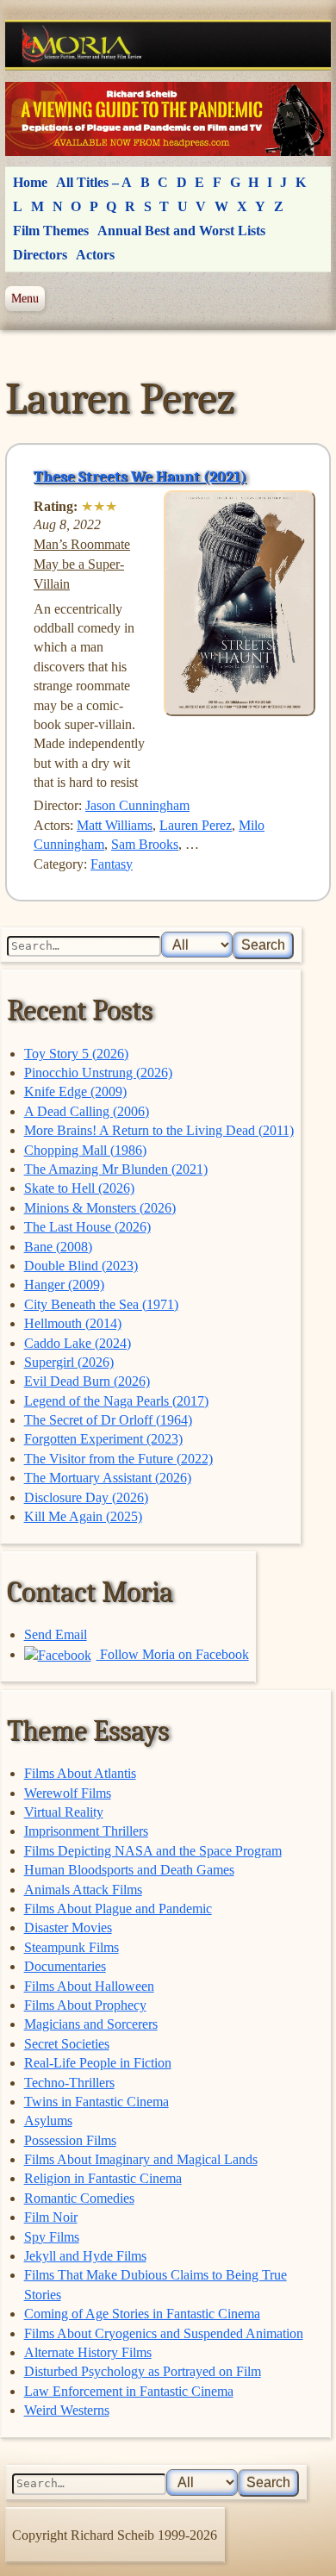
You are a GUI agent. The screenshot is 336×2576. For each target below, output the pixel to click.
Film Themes (51, 231)
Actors (95, 255)
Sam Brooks (145, 844)
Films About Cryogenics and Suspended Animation (164, 2333)
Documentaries (65, 1966)
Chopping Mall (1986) (85, 1150)
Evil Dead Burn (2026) (87, 1381)
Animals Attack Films (83, 1890)
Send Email (56, 1634)
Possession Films (70, 2140)
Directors (40, 255)
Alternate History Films (88, 2352)
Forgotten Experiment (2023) (103, 1439)
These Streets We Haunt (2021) (140, 477)
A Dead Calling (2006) (87, 1111)
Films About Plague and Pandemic (118, 1909)
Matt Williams (115, 825)
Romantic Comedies (79, 2198)
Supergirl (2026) (69, 1362)
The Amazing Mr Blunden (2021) (116, 1169)
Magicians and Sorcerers (91, 2024)
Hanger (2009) (64, 1285)
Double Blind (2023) (81, 1266)
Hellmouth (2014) (73, 1323)
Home (30, 182)
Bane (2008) (58, 1247)
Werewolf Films (68, 1793)
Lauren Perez (196, 825)
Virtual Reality (64, 1812)
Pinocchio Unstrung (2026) (98, 1073)
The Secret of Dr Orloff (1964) (108, 1420)
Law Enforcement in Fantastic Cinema (129, 2391)
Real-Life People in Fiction (98, 2063)
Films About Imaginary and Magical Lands (141, 2159)
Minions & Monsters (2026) (100, 1208)
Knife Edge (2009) (75, 1092)
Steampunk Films (72, 1947)
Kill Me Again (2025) (83, 1516)
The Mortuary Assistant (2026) (108, 1478)
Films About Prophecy (85, 2005)
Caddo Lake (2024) (78, 1343)
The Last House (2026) (87, 1227)
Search (263, 945)
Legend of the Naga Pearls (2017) (116, 1401)
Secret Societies (67, 2044)
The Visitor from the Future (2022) (118, 1459)
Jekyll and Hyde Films (85, 2256)
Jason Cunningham (137, 805)
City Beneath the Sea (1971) (101, 1304)
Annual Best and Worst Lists (181, 231)
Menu (25, 298)
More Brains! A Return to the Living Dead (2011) (159, 1130)
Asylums (48, 2121)
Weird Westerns (67, 2410)
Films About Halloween (89, 1986)
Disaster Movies (68, 1927)
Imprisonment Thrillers (86, 1831)
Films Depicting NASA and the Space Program (153, 1851)
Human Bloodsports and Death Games (129, 1870)
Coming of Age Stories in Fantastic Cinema (142, 2314)
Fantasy (112, 864)
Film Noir (51, 2217)
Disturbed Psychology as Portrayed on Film (143, 2371)
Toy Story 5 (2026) (76, 1054)
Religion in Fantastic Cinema (103, 2178)
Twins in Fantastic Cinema (96, 2102)
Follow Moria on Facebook (173, 1654)
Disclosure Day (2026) (86, 1497)
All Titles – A (94, 182)
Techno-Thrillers (69, 2083)
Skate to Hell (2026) (79, 1188)
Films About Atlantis (80, 1773)
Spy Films (52, 2237)
